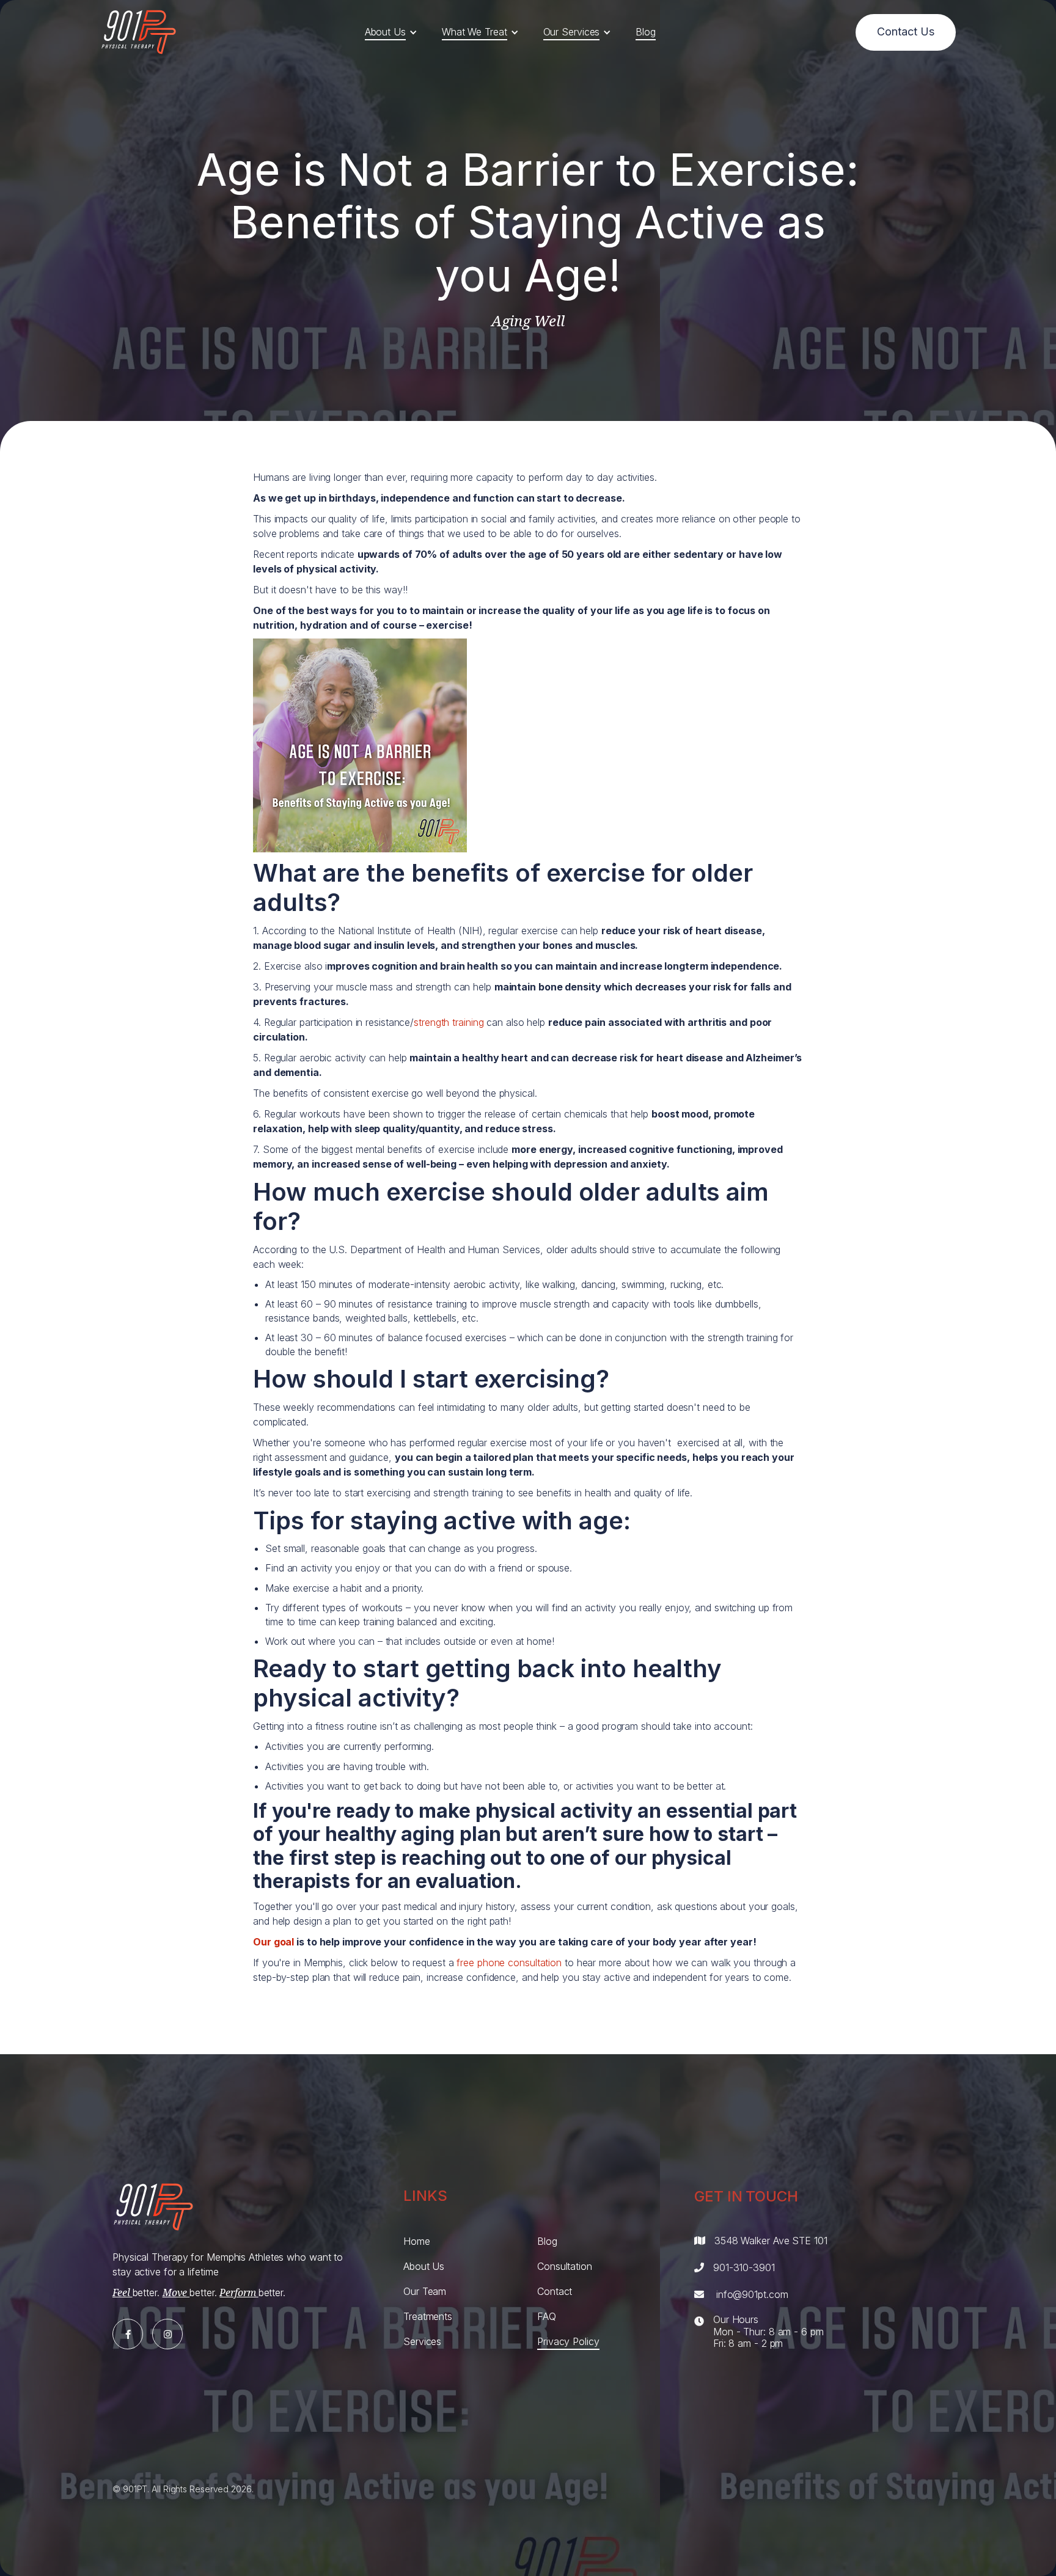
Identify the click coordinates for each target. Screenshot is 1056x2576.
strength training (449, 1022)
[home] (139, 32)
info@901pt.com (752, 2294)
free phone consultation (509, 1963)
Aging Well (528, 321)
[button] (391, 32)
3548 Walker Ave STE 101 (771, 2241)
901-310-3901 (744, 2267)
